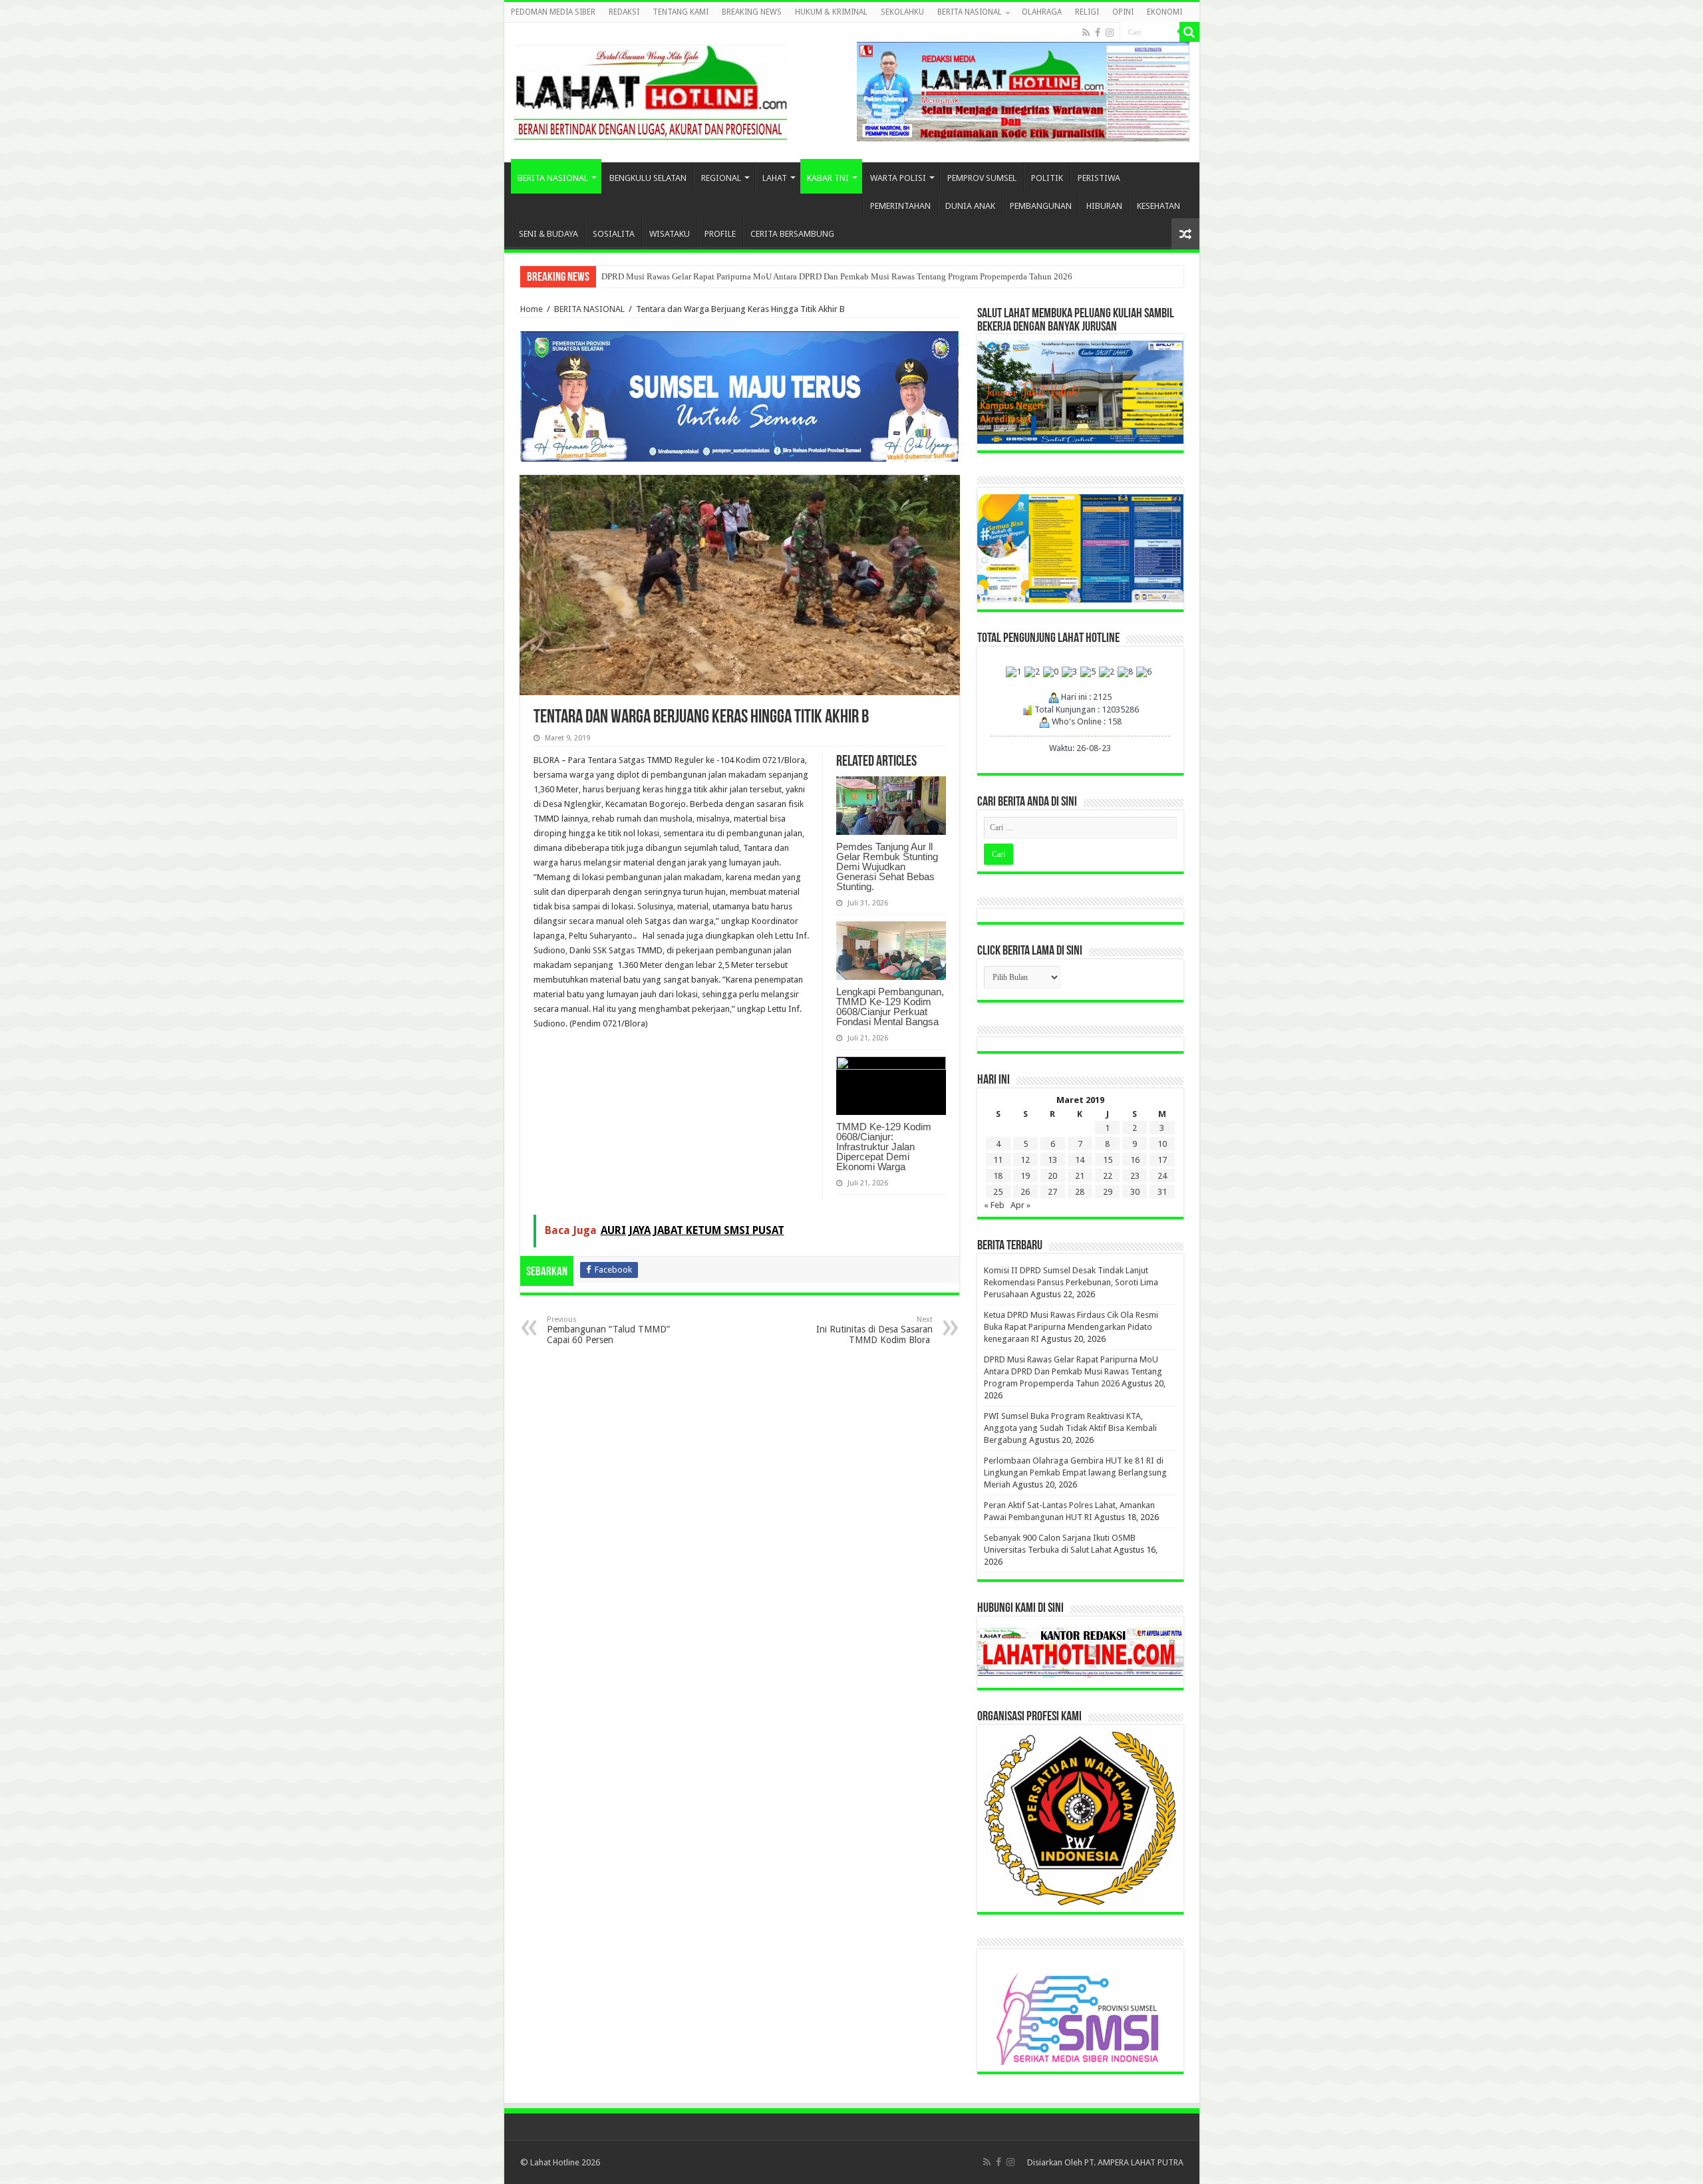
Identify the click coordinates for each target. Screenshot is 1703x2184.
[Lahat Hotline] (651, 90)
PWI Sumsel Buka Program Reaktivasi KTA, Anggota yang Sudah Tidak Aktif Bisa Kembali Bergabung (1070, 1428)
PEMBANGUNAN (1041, 206)
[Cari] (1189, 32)
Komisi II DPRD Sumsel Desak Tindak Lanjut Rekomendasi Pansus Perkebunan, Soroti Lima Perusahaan (1071, 1282)
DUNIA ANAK (970, 206)
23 (1135, 1176)
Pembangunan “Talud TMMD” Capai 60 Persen (608, 1330)
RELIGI (1087, 12)
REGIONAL (721, 178)
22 (1108, 1176)
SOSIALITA (614, 234)
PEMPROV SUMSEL (982, 178)
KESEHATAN (1159, 206)
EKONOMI (1164, 12)
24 (1162, 1176)
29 (1108, 1192)
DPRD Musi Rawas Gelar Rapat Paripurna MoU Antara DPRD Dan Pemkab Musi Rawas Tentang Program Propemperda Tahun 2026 (837, 276)
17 (1162, 1160)
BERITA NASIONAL (970, 12)
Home (532, 309)
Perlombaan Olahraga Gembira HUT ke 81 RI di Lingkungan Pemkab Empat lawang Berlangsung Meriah (1075, 1473)
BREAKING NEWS (752, 12)
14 (1080, 1160)
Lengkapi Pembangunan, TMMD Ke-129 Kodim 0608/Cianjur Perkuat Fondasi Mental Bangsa (890, 1007)
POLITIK (1047, 178)
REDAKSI (624, 12)
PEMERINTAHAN (900, 206)
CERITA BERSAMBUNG (792, 234)
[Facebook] (1098, 33)
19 (1025, 1176)
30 (1135, 1192)
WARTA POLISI (898, 178)
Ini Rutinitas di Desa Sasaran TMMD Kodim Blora (874, 1330)
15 (1108, 1160)
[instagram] (1110, 33)
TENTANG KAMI (681, 12)
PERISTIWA (1099, 178)
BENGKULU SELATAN (648, 178)
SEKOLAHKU (902, 12)
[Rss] (1086, 33)
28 (1080, 1192)
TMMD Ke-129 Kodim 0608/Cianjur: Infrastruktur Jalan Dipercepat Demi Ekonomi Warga (884, 1147)
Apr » (1020, 1205)
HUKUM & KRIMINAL (831, 12)
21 (1080, 1176)
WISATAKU (670, 234)
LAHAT (775, 178)
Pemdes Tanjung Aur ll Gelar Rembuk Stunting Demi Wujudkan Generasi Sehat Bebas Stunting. (887, 866)
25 (998, 1192)
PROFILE (720, 234)
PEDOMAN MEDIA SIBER (553, 12)
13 (1052, 1160)
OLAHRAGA (1042, 12)
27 (1052, 1192)
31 (1162, 1192)
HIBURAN (1104, 206)
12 (1025, 1160)
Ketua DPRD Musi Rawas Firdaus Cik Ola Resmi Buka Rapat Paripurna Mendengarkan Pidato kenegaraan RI (1071, 1327)
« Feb (994, 1205)
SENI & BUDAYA (548, 234)
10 (1162, 1144)
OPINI (1123, 12)
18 (998, 1176)
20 (1052, 1176)
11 (998, 1160)
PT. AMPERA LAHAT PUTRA (1134, 2162)
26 (1025, 1192)
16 (1135, 1160)
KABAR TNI (828, 178)
